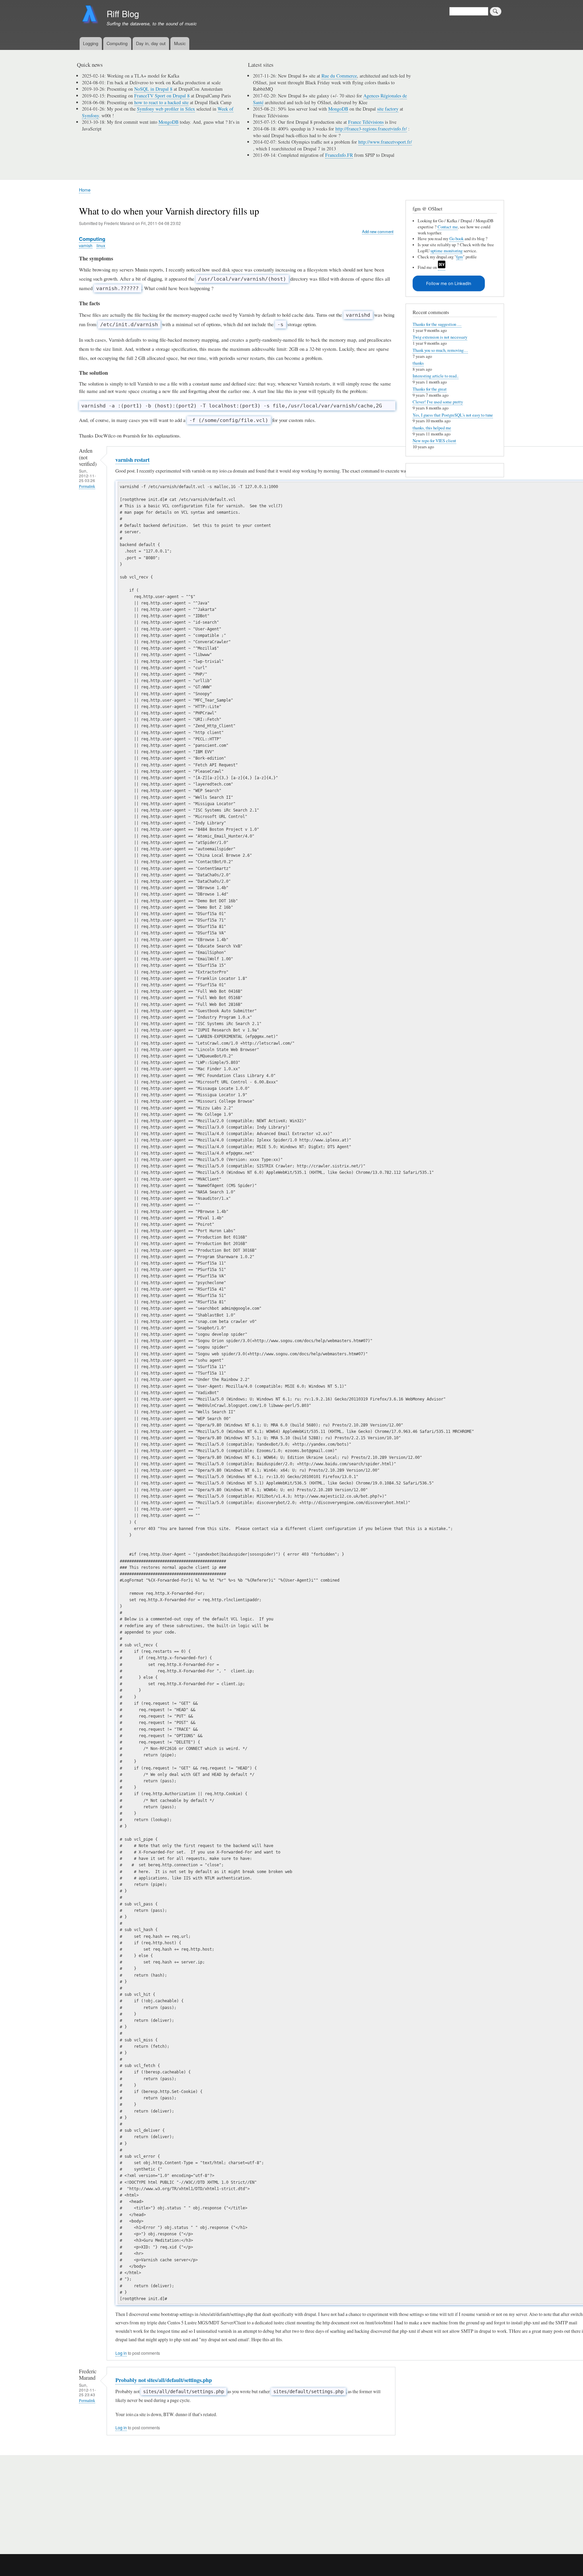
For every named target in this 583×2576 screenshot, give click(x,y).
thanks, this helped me (432, 428)
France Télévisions (366, 122)
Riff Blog (123, 13)
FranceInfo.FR (339, 155)
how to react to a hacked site (161, 102)
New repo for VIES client (434, 441)
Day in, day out (151, 43)
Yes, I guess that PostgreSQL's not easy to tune (453, 415)
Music (180, 43)
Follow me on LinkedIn (449, 284)
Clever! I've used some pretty (438, 402)
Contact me (448, 227)
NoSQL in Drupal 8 (153, 89)
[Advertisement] (160, 2501)
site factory (388, 109)
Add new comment (378, 231)
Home (85, 190)
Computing (117, 43)
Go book (456, 239)
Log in (121, 2353)
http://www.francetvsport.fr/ (385, 142)
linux (101, 245)
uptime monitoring (447, 251)
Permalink (87, 486)
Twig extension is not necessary (440, 337)
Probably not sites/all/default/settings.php (164, 2380)
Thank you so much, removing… (440, 350)
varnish (86, 245)
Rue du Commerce (339, 76)
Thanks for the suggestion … (437, 324)
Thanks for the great (430, 389)
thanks (418, 363)
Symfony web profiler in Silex (166, 109)
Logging (91, 43)
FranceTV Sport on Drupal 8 (162, 96)
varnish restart (132, 460)
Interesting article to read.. (436, 376)
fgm (460, 257)
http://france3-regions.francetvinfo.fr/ (371, 129)
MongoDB (169, 122)
